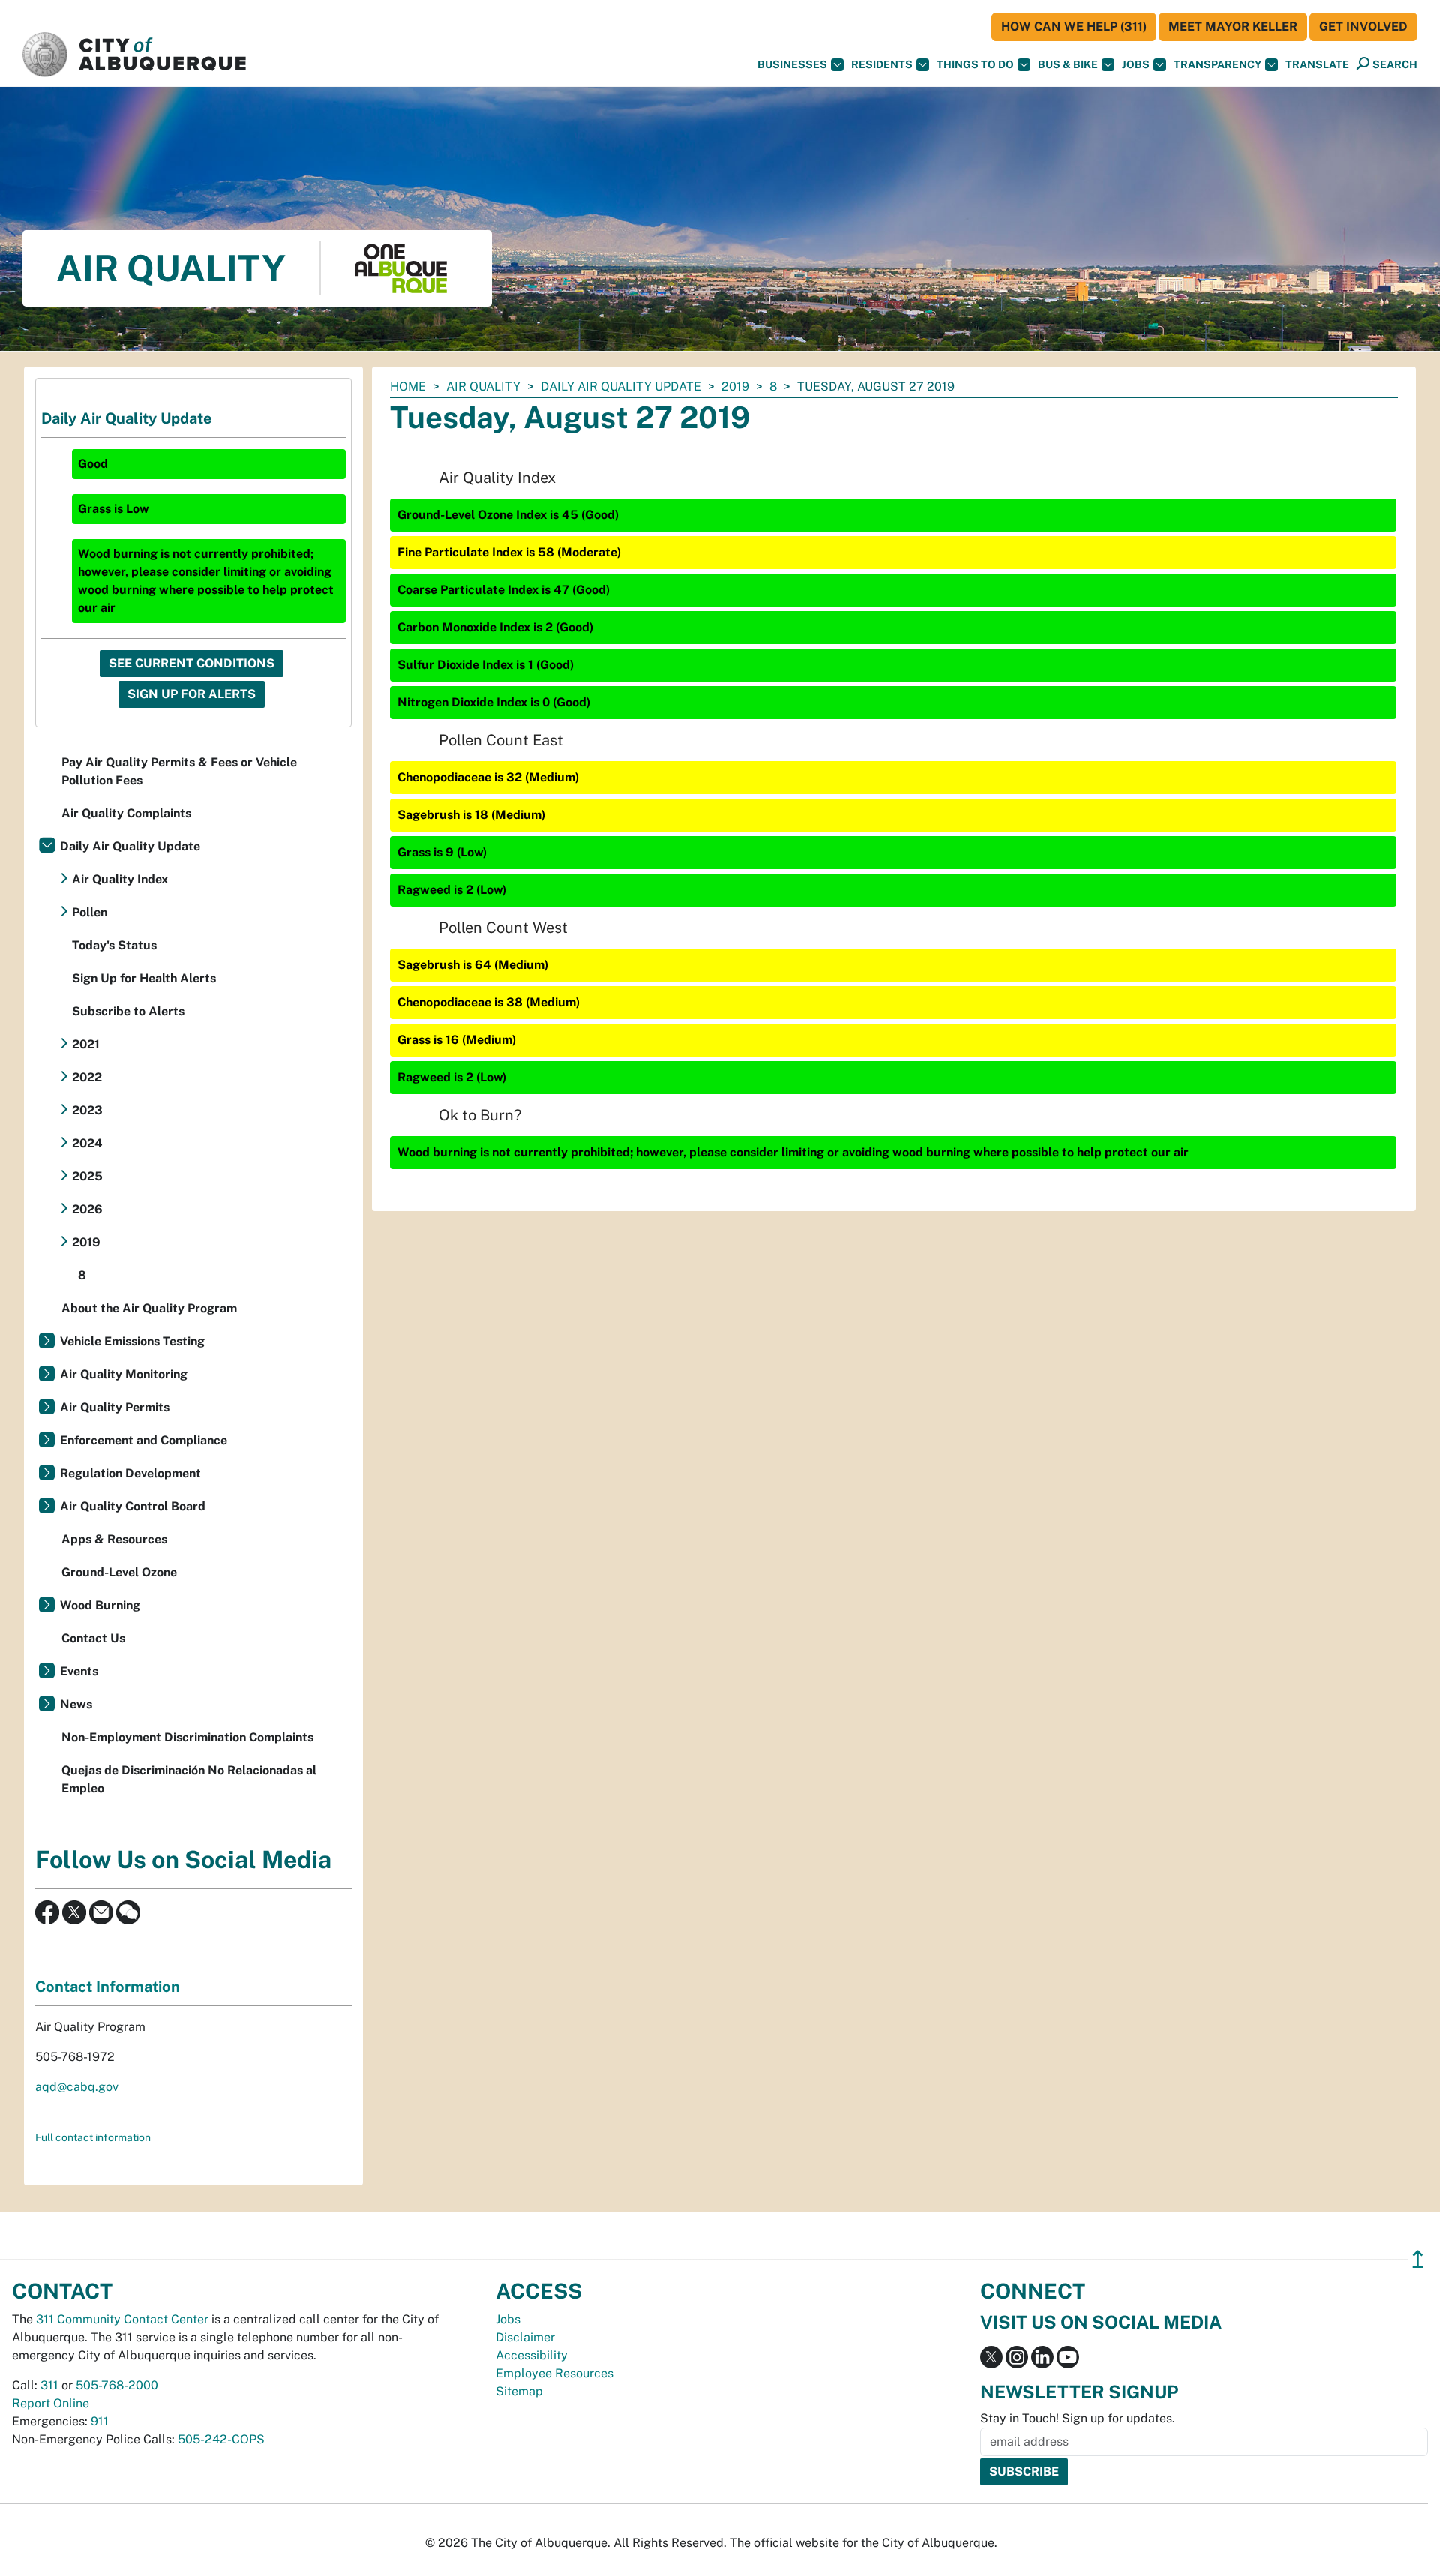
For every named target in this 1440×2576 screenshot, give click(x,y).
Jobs (1136, 64)
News (76, 1704)
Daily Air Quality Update (621, 387)
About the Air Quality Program (149, 1308)
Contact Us (93, 1638)
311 (49, 2385)
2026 (87, 1209)
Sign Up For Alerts (192, 694)
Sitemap (519, 2391)
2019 (735, 387)
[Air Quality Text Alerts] (128, 1911)
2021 (86, 1044)
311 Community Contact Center (122, 2319)
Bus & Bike (1068, 64)
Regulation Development (130, 1473)
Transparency (1218, 64)
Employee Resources (555, 2373)
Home (408, 387)
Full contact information (93, 2137)
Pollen (90, 912)
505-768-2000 (117, 2385)
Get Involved (1363, 27)
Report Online (51, 2403)
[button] (1317, 65)
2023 (87, 1110)
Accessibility (532, 2355)
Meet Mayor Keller (1233, 27)
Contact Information (108, 1987)
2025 (87, 1176)
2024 (87, 1143)
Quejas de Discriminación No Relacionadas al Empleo (189, 1779)
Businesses (792, 64)
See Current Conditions (192, 663)
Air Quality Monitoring (124, 1374)
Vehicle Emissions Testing (132, 1341)
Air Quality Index (120, 879)
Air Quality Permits (115, 1407)
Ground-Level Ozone (119, 1572)
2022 (87, 1077)
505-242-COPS (221, 2439)
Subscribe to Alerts (128, 1011)
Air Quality (483, 387)
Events (79, 1671)
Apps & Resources (114, 1539)
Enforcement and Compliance (144, 1440)
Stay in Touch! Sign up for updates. (1078, 2418)
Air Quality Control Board (133, 1506)
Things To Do (975, 64)
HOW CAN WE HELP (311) (1074, 27)
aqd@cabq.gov (77, 2087)
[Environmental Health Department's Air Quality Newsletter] (101, 1911)
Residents (882, 64)
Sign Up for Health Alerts (144, 978)
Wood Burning (100, 1605)
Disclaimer (525, 2337)
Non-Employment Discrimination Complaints (187, 1737)
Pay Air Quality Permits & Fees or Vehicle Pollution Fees (179, 771)
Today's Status (114, 945)
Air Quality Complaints (126, 813)
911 (100, 2421)
